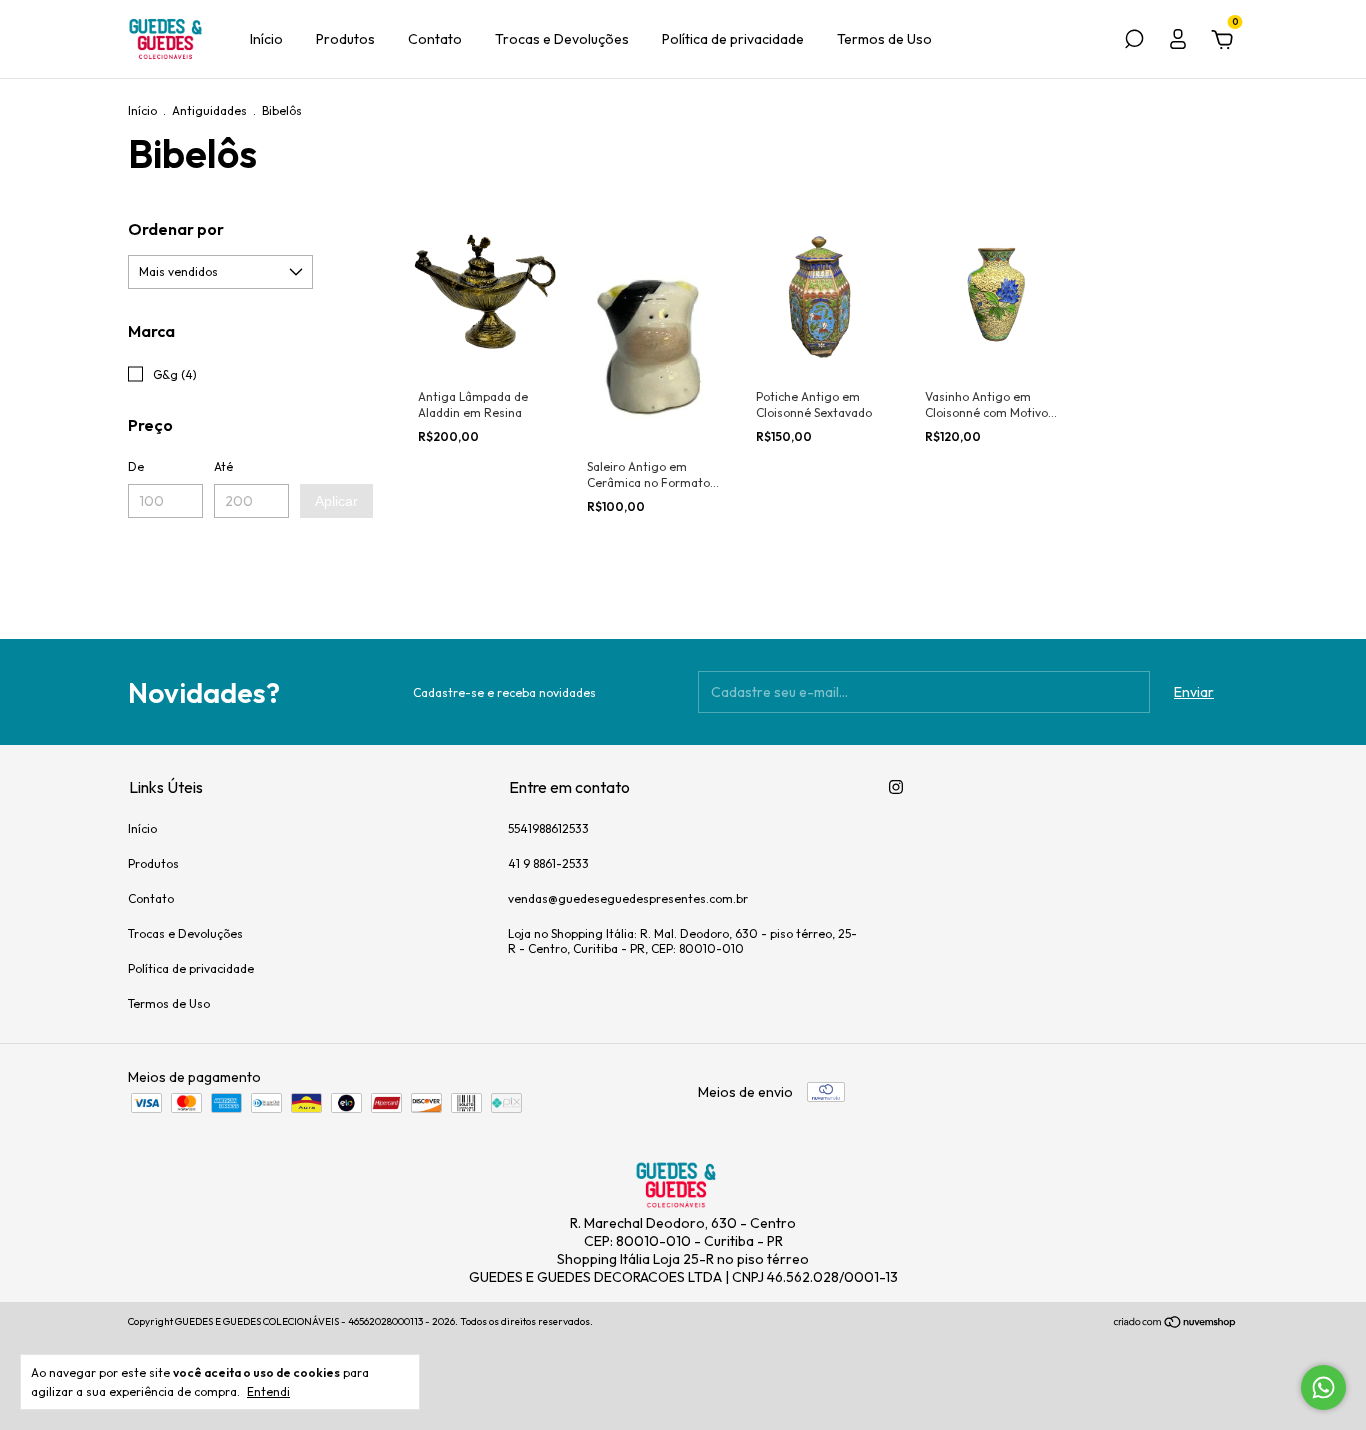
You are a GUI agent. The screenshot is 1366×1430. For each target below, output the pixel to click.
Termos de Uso (884, 39)
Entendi (268, 1391)
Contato (435, 39)
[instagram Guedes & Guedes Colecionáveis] (896, 787)
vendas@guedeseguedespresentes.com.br (628, 898)
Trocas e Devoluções (562, 39)
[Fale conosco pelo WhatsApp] (1323, 1387)
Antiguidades (209, 110)
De (136, 466)
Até (223, 466)
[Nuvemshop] (1175, 1324)
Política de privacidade (733, 39)
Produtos (345, 39)
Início (266, 39)
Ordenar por (176, 229)
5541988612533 (548, 828)
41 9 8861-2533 (548, 863)
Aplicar (336, 501)
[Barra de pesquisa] (1134, 42)
